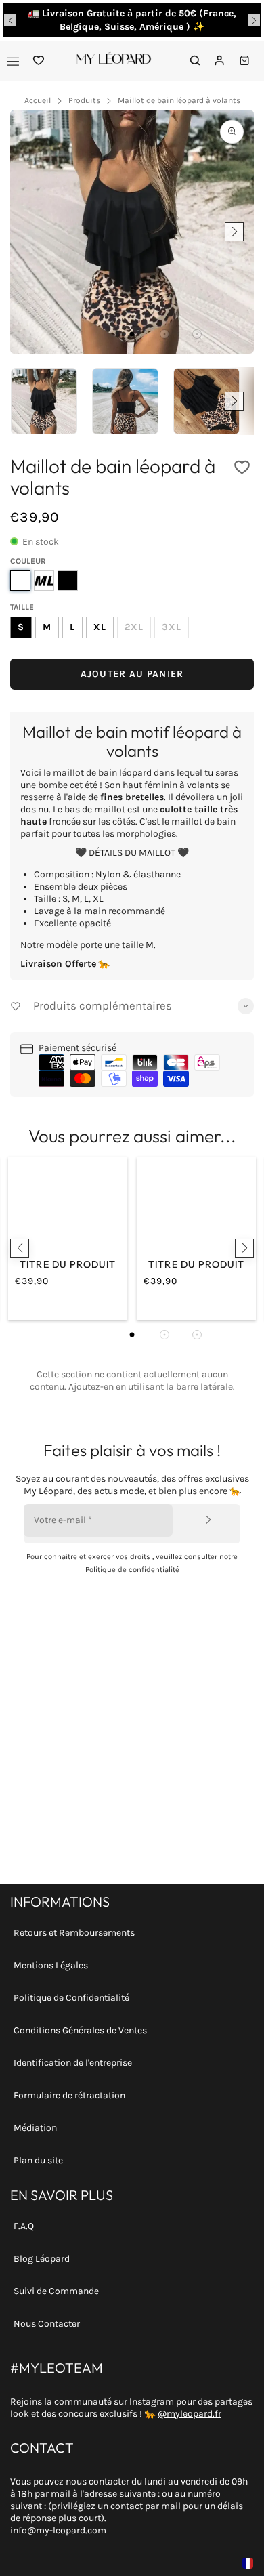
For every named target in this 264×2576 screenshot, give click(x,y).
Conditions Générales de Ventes (80, 2030)
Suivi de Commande (56, 2291)
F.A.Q (24, 2226)
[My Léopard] (114, 61)
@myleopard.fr (190, 2414)
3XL (172, 627)
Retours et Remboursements (74, 1933)
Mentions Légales (51, 1965)
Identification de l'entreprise (73, 2063)
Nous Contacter (47, 2324)
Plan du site (38, 2160)
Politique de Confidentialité (71, 1998)
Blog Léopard (42, 2259)
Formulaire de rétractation (69, 2095)
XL (100, 627)
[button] (10, 20)
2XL (134, 627)
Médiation (35, 2128)
